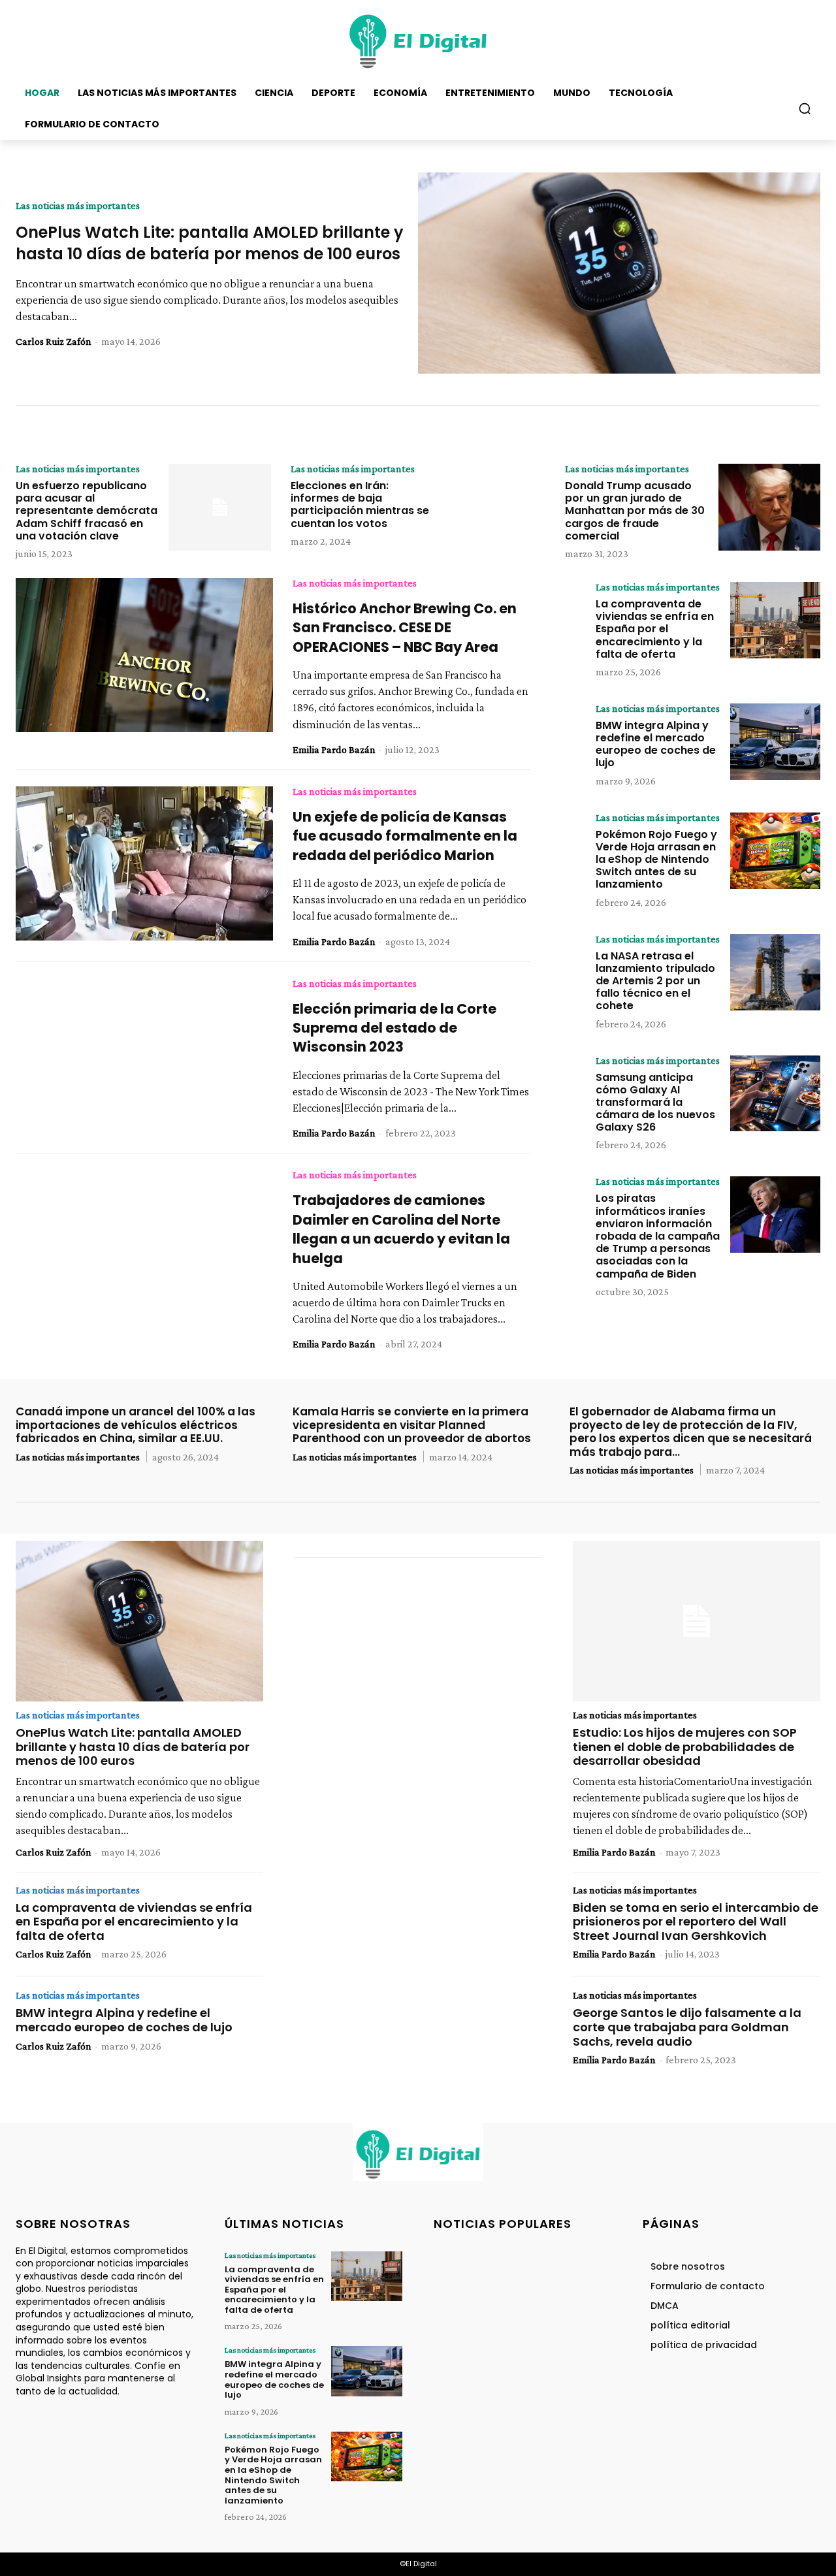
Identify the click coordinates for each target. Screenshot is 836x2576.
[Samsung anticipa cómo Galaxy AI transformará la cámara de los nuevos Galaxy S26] (775, 1094)
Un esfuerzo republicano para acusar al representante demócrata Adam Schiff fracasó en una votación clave (87, 511)
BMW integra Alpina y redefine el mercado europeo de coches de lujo (656, 744)
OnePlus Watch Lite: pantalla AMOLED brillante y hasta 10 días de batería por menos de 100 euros (210, 243)
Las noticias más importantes (78, 206)
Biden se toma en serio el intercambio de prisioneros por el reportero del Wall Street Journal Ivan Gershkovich (696, 1922)
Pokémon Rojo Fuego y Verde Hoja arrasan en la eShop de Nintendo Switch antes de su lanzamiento (656, 860)
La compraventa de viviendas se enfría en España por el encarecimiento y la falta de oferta (655, 629)
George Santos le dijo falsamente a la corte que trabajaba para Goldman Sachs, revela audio (687, 2027)
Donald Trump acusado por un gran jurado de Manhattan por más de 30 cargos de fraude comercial (635, 511)
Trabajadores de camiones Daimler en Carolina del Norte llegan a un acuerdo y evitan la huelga (401, 1229)
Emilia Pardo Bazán (334, 749)
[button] (805, 108)
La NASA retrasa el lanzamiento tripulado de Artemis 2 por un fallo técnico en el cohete (655, 981)
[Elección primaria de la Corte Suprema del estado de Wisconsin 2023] (144, 1055)
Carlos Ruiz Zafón (54, 341)
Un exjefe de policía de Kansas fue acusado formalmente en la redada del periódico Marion (405, 836)
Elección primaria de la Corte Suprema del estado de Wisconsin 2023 (394, 1028)
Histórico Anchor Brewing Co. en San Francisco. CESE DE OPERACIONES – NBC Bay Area (405, 628)
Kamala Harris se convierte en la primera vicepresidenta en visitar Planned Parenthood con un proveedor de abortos (412, 1425)
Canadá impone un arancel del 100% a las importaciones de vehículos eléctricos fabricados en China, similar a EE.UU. (136, 1425)
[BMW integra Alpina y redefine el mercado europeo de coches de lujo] (775, 742)
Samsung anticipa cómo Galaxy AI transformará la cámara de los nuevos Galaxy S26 (655, 1103)
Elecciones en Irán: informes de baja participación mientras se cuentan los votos (360, 505)
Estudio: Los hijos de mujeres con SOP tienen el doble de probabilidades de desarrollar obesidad (685, 1747)
